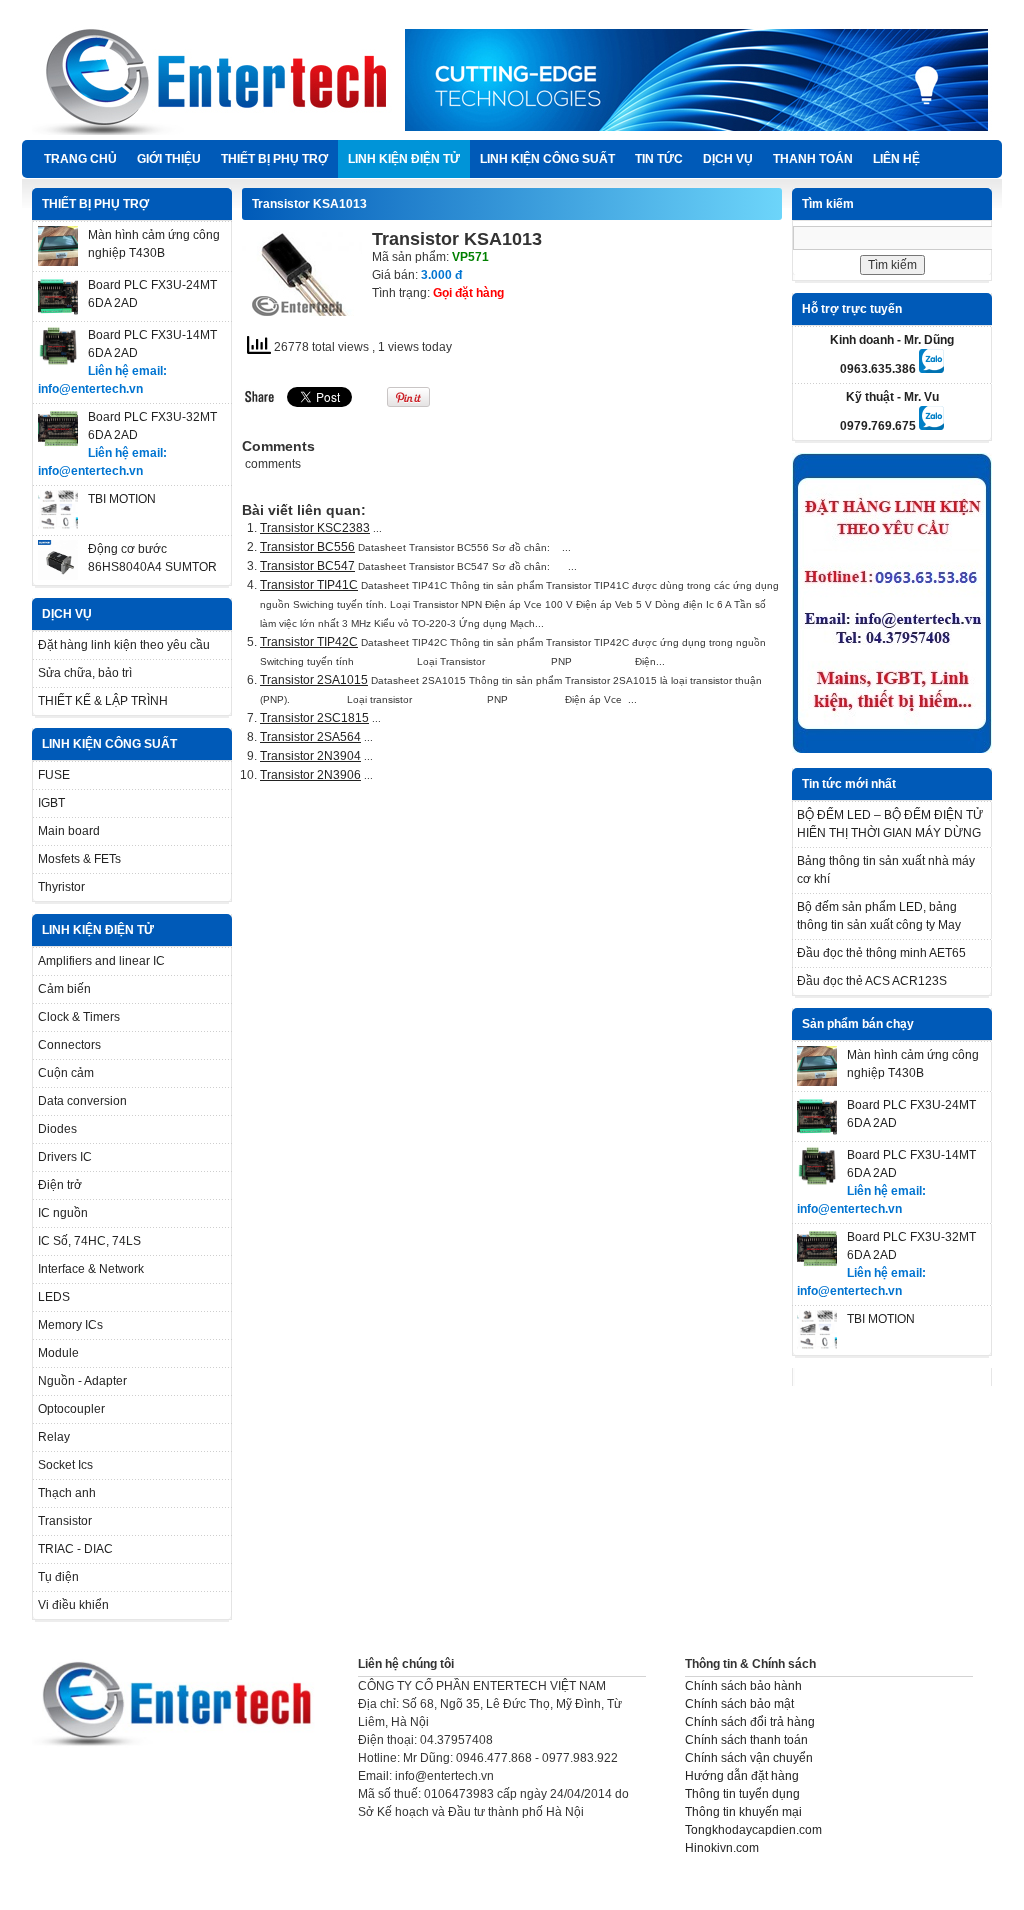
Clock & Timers (79, 1017)
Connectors (69, 1045)
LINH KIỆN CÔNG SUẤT (547, 159)
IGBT (51, 803)
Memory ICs (70, 1325)
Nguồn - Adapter (82, 1381)
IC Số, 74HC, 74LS (89, 1241)
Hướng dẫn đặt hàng (742, 1776)
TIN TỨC (659, 159)
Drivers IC (65, 1157)
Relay (54, 1437)
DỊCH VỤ (728, 159)
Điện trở (60, 1185)
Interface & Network (91, 1269)
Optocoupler (71, 1409)
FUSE (54, 775)
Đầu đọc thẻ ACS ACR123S (872, 981)
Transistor (65, 1521)
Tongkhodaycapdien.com (753, 1830)
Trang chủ (80, 159)
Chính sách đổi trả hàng (750, 1722)
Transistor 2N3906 (310, 775)
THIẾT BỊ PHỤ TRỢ (274, 159)
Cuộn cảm (66, 1073)
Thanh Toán (813, 159)
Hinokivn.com (722, 1848)
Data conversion (82, 1101)
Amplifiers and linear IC (101, 961)
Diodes (57, 1129)
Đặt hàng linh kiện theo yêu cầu (124, 645)
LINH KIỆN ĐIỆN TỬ (404, 159)
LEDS (54, 1297)
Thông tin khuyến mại (743, 1812)
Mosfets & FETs (79, 859)
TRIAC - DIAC (75, 1549)
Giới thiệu (169, 159)
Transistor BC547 (307, 566)
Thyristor (61, 887)
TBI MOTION (122, 499)
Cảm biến (64, 989)
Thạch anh (67, 1493)
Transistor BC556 (307, 547)
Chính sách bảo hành (743, 1686)
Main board (69, 831)
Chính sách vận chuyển (749, 1758)
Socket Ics (65, 1465)
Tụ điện (58, 1577)
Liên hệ (896, 159)
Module (58, 1353)
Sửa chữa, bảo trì (85, 673)
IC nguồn (63, 1213)
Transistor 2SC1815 (314, 718)
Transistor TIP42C (309, 642)
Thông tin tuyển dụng (742, 1794)
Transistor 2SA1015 (314, 680)
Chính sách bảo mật (739, 1704)
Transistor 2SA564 (310, 737)
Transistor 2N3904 (310, 756)
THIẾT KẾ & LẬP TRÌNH (103, 701)
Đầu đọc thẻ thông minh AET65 (881, 953)
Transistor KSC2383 (315, 528)
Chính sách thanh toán (746, 1740)
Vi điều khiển (73, 1605)
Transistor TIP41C (309, 585)
